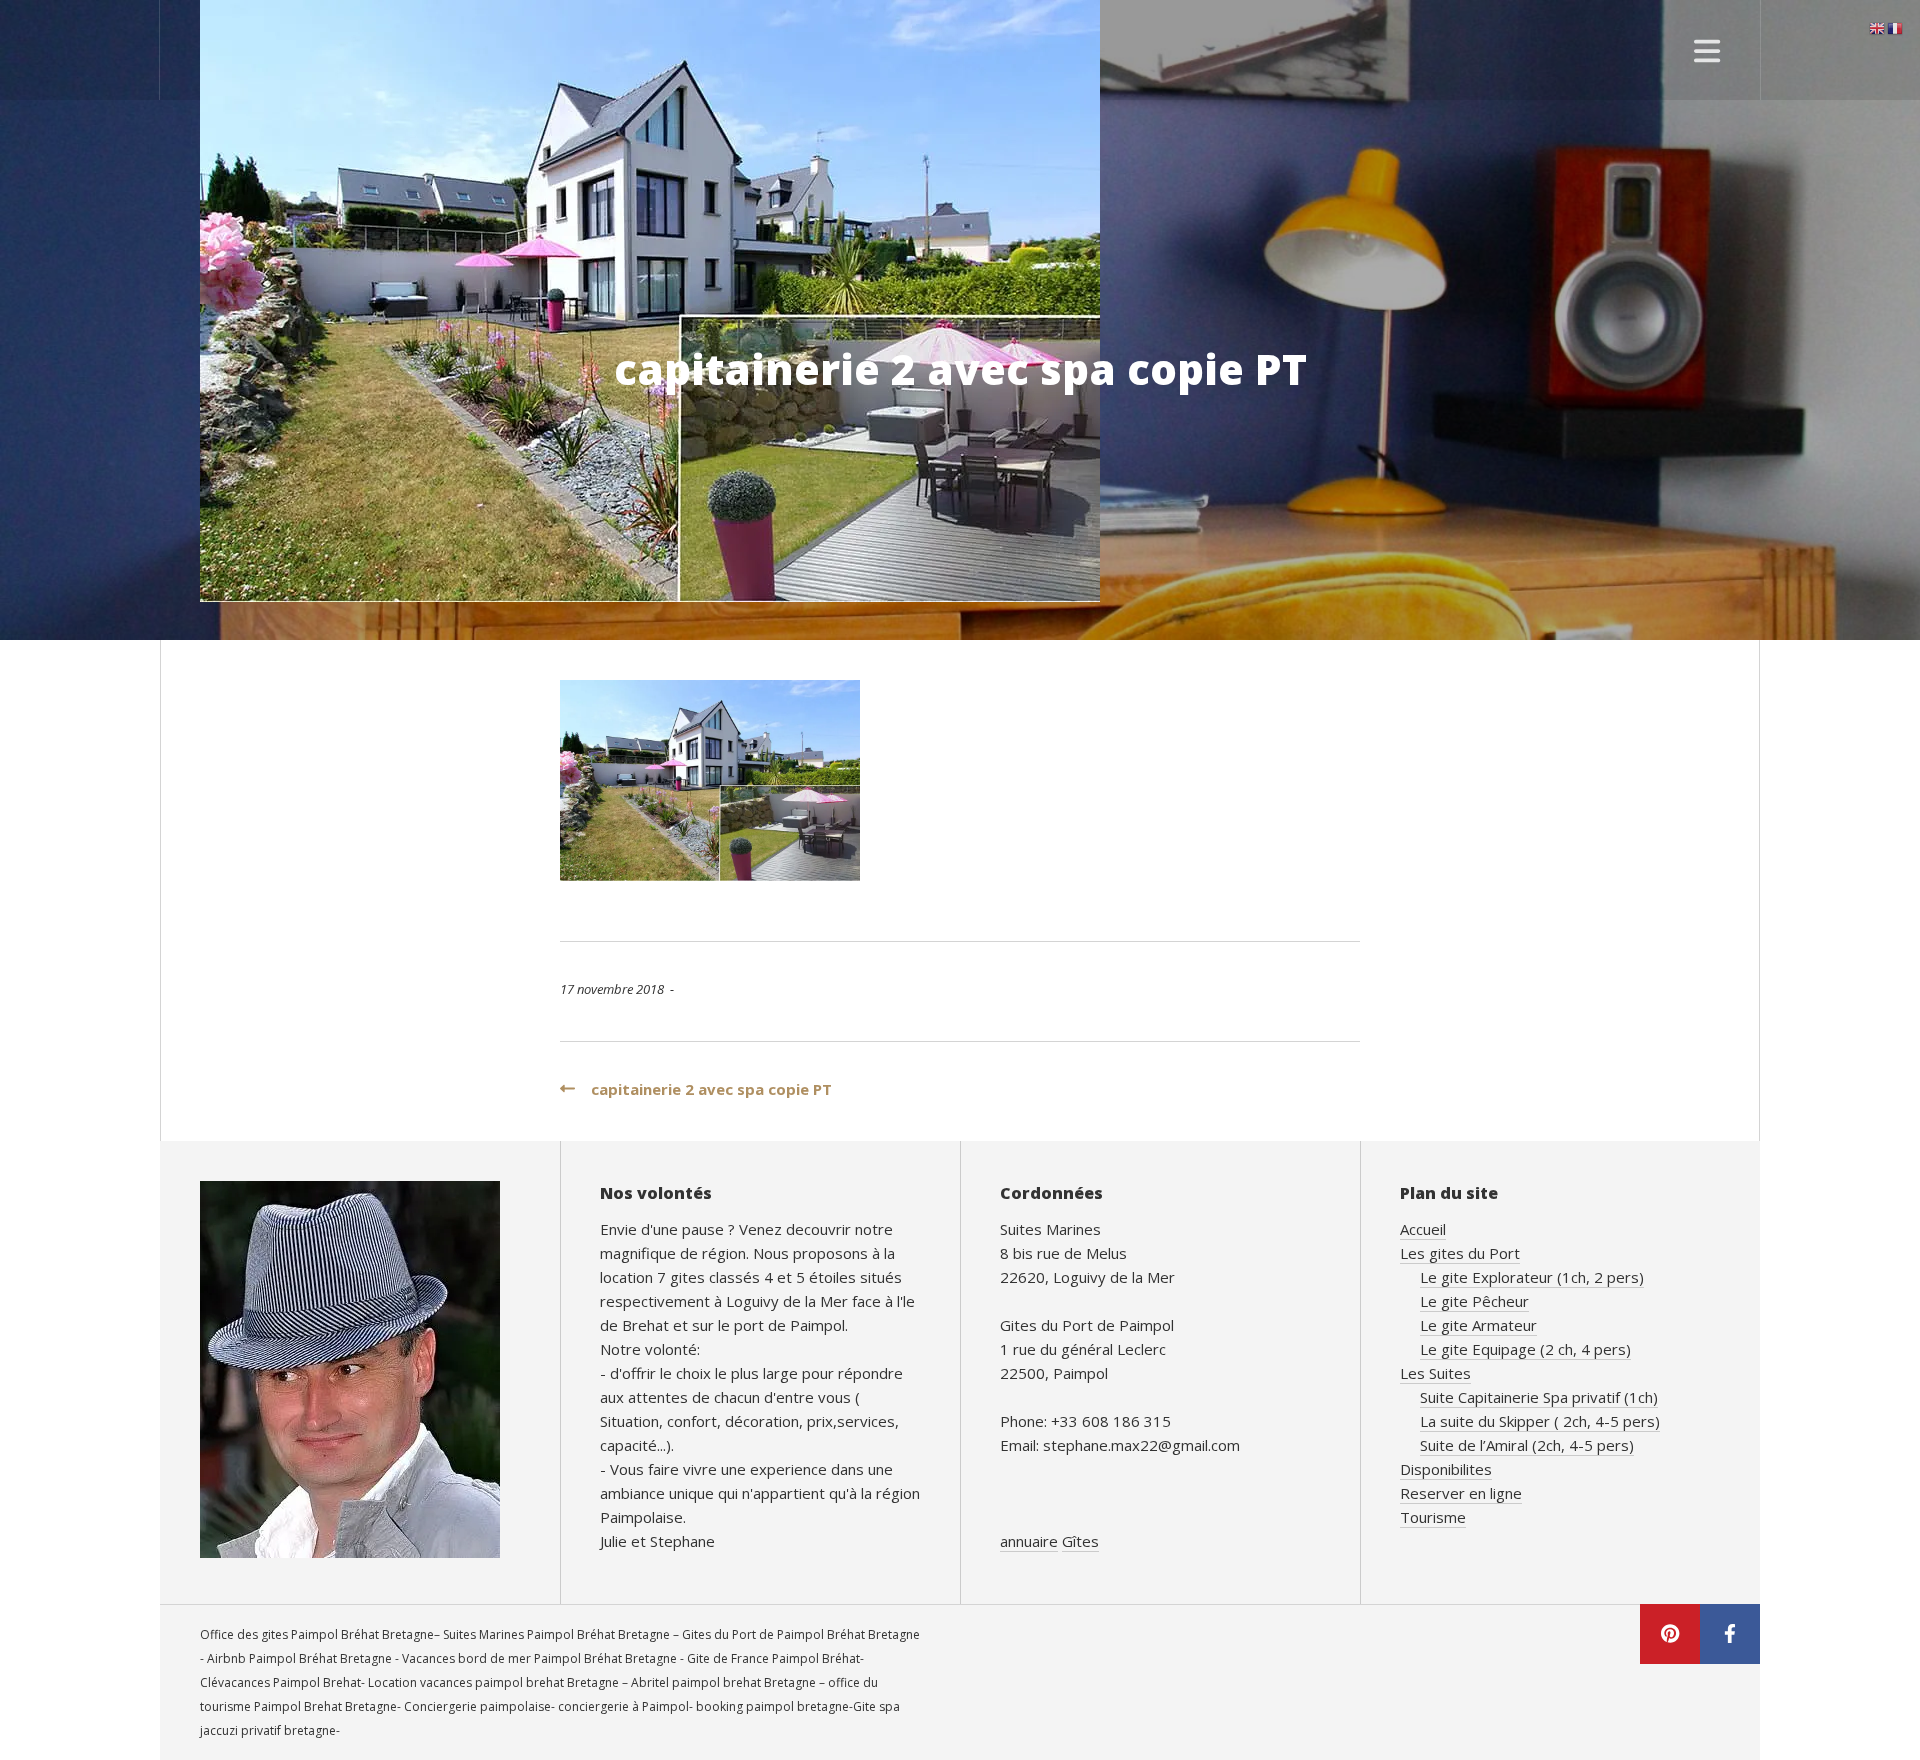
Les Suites (1435, 1373)
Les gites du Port (1460, 1253)
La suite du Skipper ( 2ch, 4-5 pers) (1540, 1421)
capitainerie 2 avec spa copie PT (703, 1089)
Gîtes (1080, 1541)
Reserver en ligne (1461, 1493)
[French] (1896, 27)
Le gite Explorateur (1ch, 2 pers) (1532, 1277)
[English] (1878, 27)
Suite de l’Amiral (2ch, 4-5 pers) (1527, 1445)
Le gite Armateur (1478, 1325)
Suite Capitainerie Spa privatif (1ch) (1539, 1397)
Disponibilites (1446, 1469)
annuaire (1029, 1541)
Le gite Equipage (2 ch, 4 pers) (1525, 1349)
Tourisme (1433, 1517)
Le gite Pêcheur (1474, 1301)
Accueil (1423, 1229)
